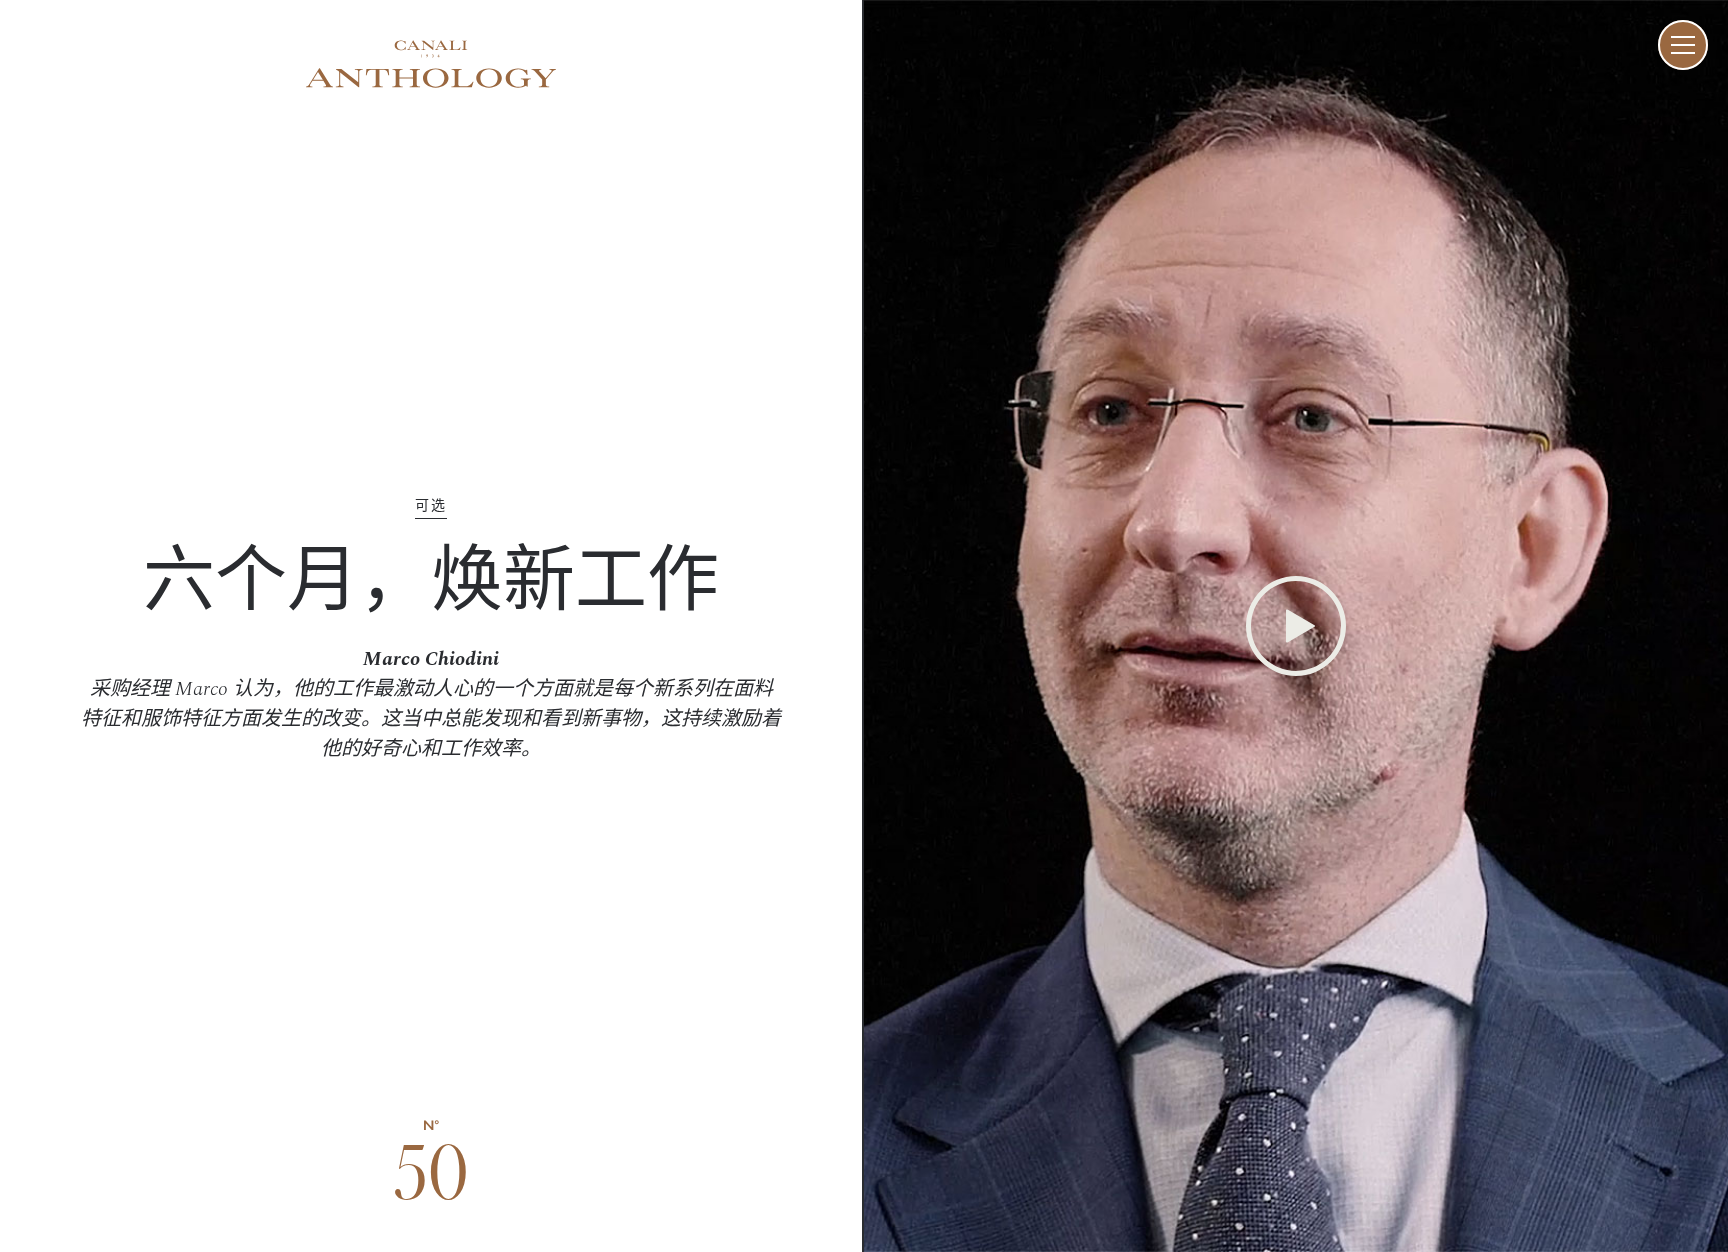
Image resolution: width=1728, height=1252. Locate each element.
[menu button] (1683, 45)
